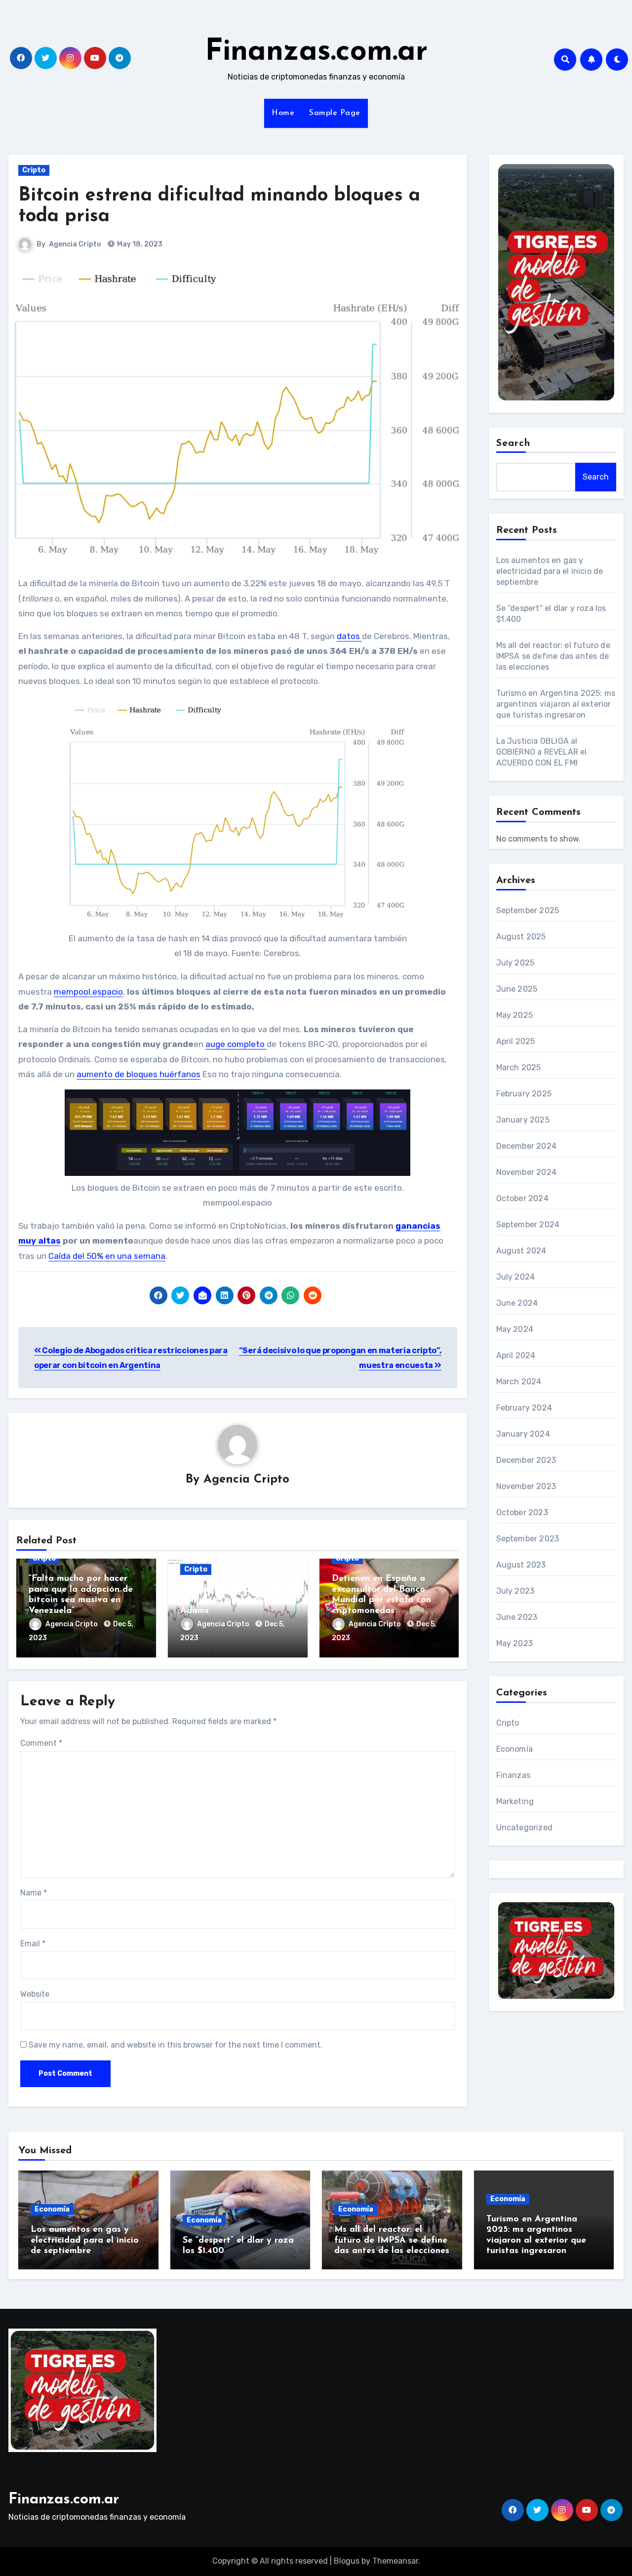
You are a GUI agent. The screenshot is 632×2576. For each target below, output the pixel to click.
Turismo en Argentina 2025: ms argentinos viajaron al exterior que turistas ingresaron (556, 704)
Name (34, 1893)
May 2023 (515, 1643)
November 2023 (526, 1486)
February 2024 (524, 1408)
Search (513, 443)
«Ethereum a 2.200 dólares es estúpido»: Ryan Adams (237, 1600)
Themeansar (395, 2561)
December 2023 (526, 1460)
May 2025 (515, 1015)
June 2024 (517, 1303)
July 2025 (515, 963)
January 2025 (523, 1120)
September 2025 (528, 910)
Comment (41, 1743)
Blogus (347, 2561)
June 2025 (517, 989)
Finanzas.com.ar (316, 52)
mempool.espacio (88, 992)
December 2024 (527, 1146)
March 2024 (519, 1382)
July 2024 (516, 1277)
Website (35, 1994)
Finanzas (513, 1775)
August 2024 (521, 1251)
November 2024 (527, 1172)
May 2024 (515, 1329)
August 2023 (521, 1565)
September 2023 (528, 1539)
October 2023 (522, 1512)
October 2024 (522, 1198)
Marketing (515, 1801)
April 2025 (516, 1041)
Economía (515, 1749)
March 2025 (519, 1067)
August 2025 (521, 937)
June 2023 (517, 1617)
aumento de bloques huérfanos (138, 1074)
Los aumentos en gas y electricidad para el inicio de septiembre (550, 571)
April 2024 (516, 1355)
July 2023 (515, 1591)
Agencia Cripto (75, 244)
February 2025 (524, 1094)
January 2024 (523, 1434)
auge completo (236, 1044)
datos (349, 636)
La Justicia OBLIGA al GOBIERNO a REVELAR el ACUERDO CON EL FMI (542, 752)
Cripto (34, 170)
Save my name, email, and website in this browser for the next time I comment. (176, 2045)
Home (283, 113)
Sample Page (335, 113)
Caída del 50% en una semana (107, 1256)
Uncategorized (525, 1828)
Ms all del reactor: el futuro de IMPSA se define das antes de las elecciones (553, 656)
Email (33, 1944)
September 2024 (528, 1225)
